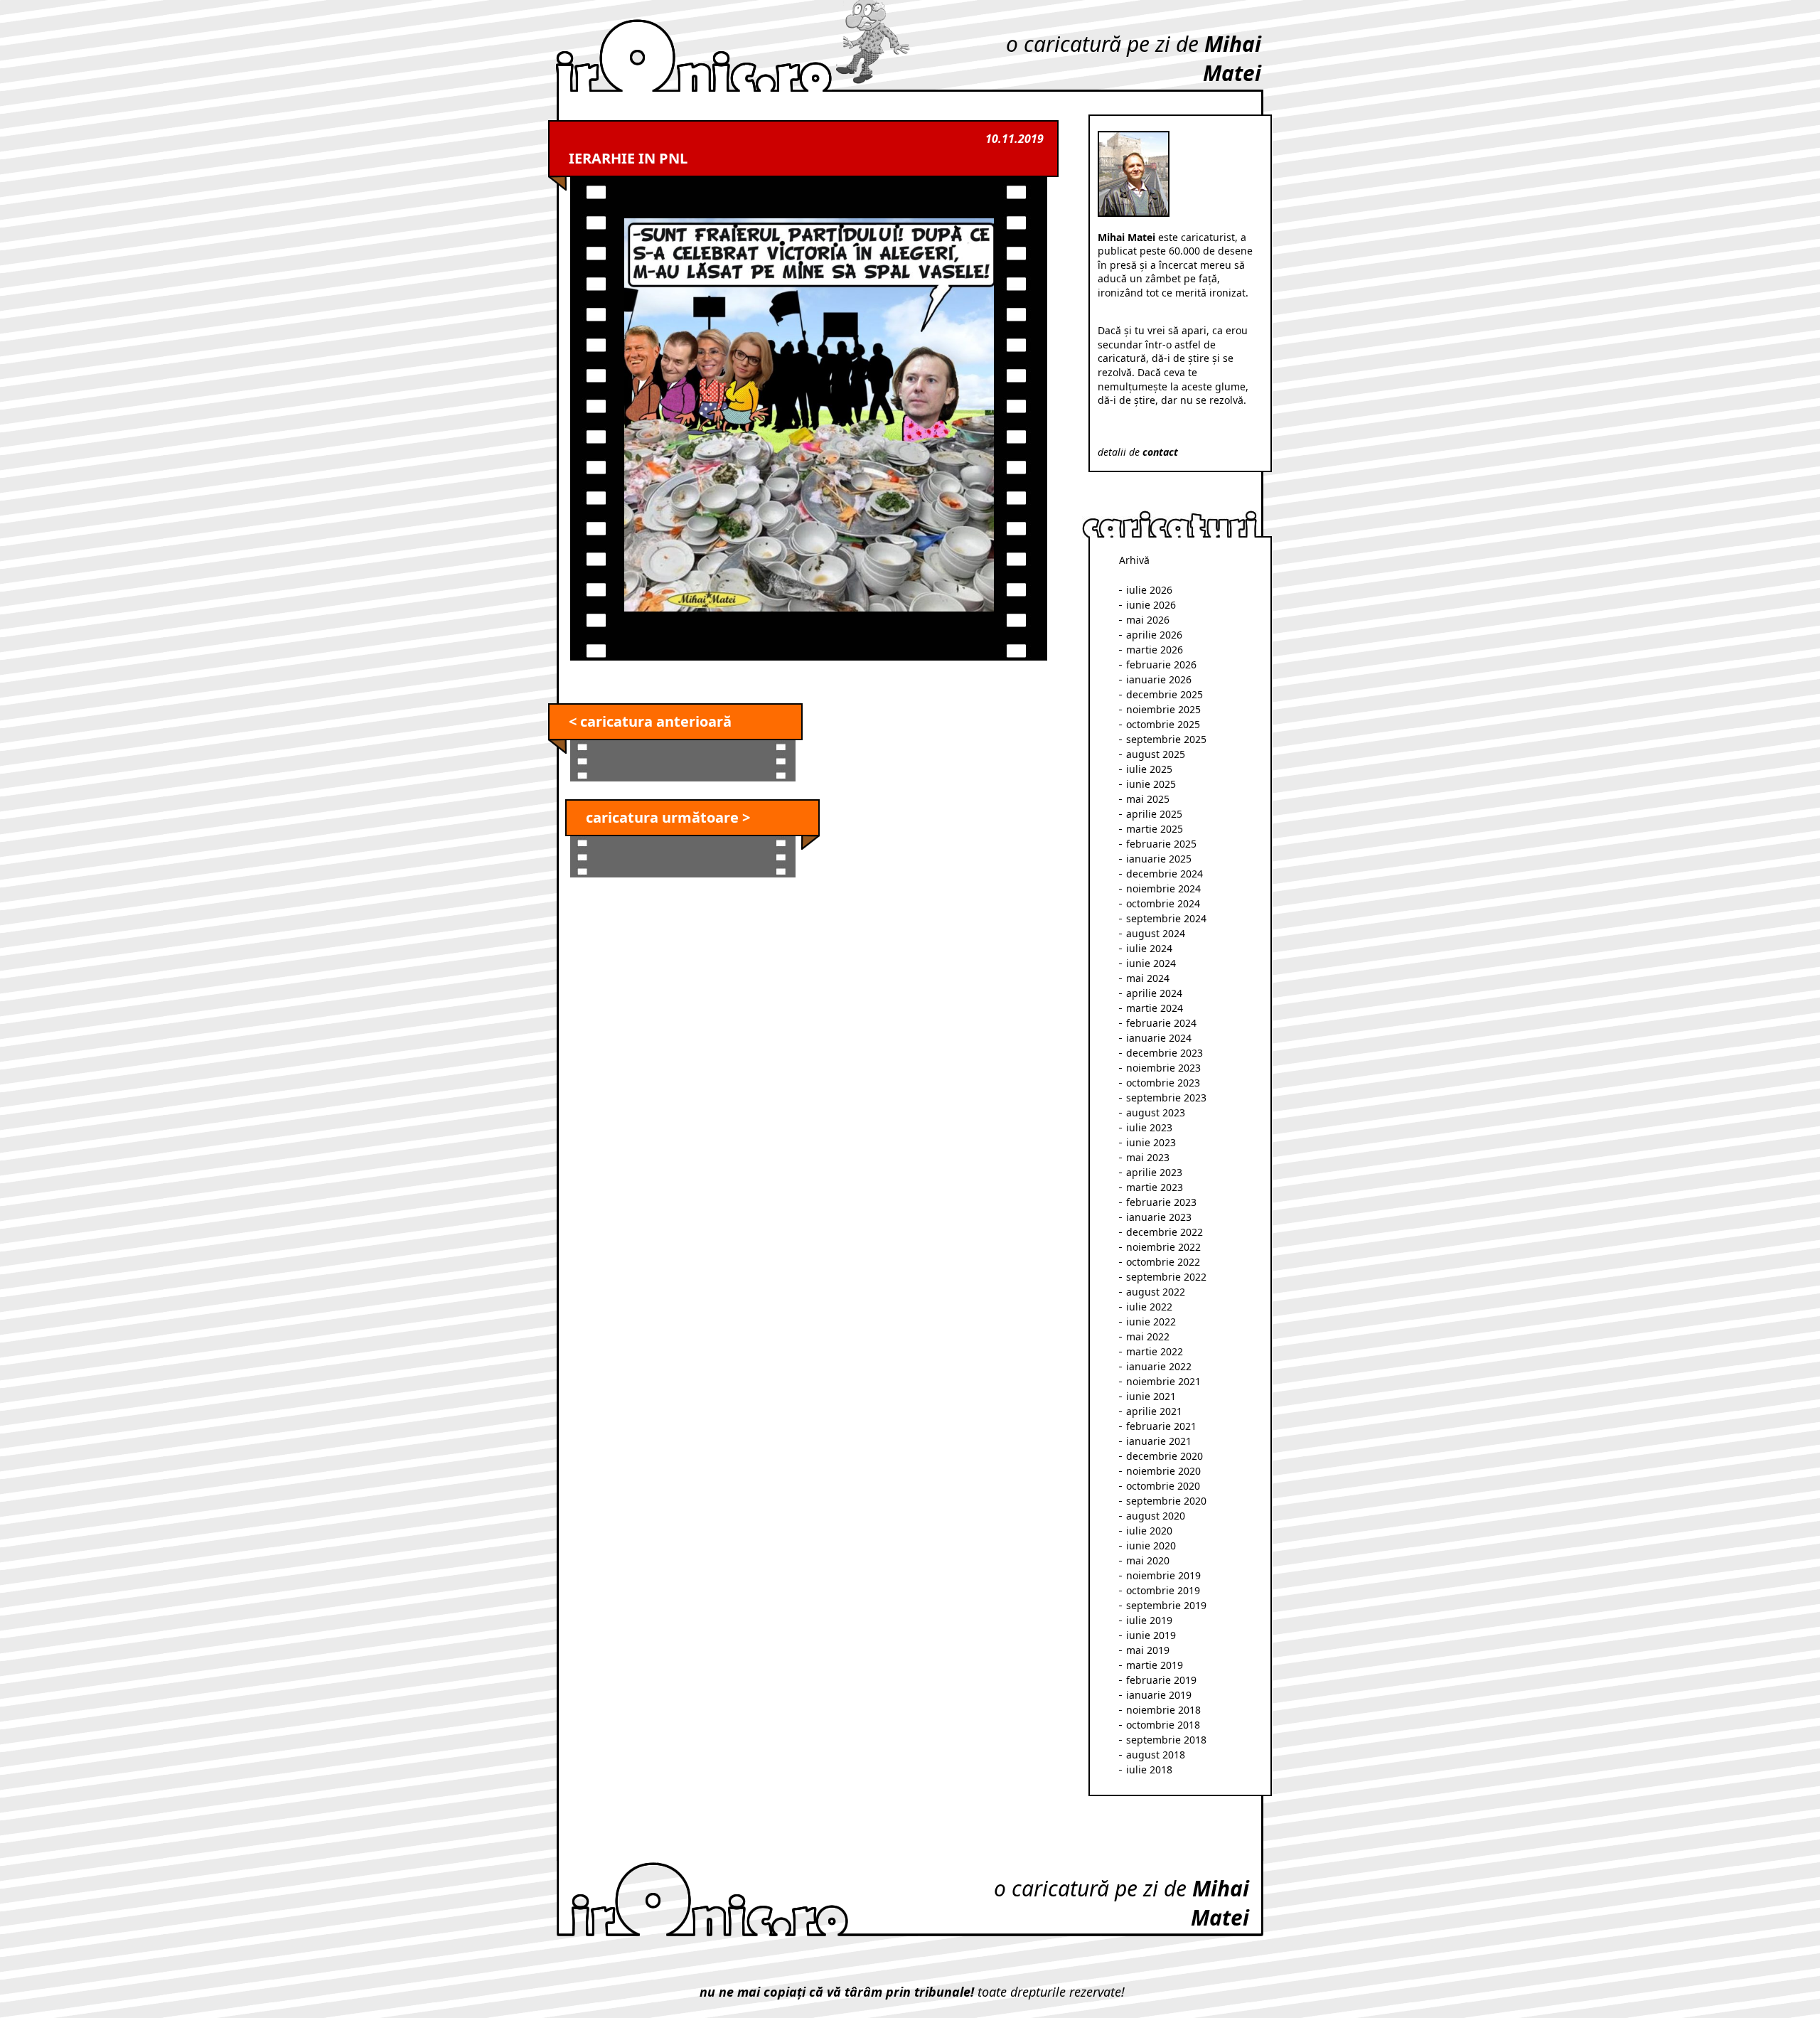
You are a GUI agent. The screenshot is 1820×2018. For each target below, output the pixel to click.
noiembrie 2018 (1163, 1710)
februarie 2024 (1161, 1023)
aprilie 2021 (1154, 1411)
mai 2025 (1148, 799)
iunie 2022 (1151, 1322)
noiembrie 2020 (1163, 1471)
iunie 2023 (1151, 1142)
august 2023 (1156, 1112)
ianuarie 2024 (1159, 1038)
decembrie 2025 (1165, 694)
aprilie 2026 (1154, 635)
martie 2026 (1155, 650)
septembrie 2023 (1166, 1098)
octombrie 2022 (1163, 1262)
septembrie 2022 (1166, 1277)
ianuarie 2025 (1159, 859)
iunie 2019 (1151, 1635)
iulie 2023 (1149, 1127)
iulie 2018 (1149, 1769)
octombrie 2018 (1163, 1725)
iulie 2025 (1149, 769)
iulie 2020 (1149, 1531)
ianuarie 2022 (1159, 1366)
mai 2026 (1148, 620)
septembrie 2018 (1166, 1740)
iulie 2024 (1149, 948)
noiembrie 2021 (1163, 1381)
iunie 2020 (1151, 1545)
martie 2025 (1155, 829)
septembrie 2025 (1166, 739)
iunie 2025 (1151, 784)
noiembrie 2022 (1163, 1247)
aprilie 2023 (1154, 1172)
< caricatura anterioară (650, 721)
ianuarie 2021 (1159, 1441)
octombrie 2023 (1163, 1083)
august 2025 (1156, 754)
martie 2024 (1155, 1008)
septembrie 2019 (1166, 1605)
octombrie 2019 (1163, 1590)
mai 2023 (1148, 1157)
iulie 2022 (1149, 1307)
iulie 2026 (1149, 590)
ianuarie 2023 (1159, 1217)
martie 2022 (1155, 1351)
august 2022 (1156, 1292)
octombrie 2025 (1163, 724)
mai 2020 (1148, 1560)
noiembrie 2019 (1163, 1575)
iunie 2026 (1151, 605)
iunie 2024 (1151, 963)
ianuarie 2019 (1159, 1695)
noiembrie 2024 (1163, 888)
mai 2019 (1148, 1650)
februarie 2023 (1161, 1202)
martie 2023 (1155, 1187)
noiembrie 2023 (1163, 1068)
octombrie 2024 (1163, 903)
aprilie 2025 (1154, 814)
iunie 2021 (1151, 1396)
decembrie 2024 (1165, 874)
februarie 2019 (1161, 1680)
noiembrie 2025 (1163, 709)
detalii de (1138, 452)
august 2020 (1156, 1516)
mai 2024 (1148, 978)
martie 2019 (1155, 1665)
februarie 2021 (1161, 1426)
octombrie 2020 (1163, 1486)
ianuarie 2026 (1159, 679)
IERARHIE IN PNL (628, 158)
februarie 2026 (1161, 664)
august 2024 (1156, 933)
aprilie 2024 (1154, 993)
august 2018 (1156, 1755)
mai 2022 (1148, 1336)
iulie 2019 (1149, 1620)
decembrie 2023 (1165, 1053)
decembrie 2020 (1165, 1456)
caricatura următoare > (668, 817)
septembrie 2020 (1166, 1501)
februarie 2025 (1161, 844)
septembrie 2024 (1166, 918)
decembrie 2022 (1165, 1232)
